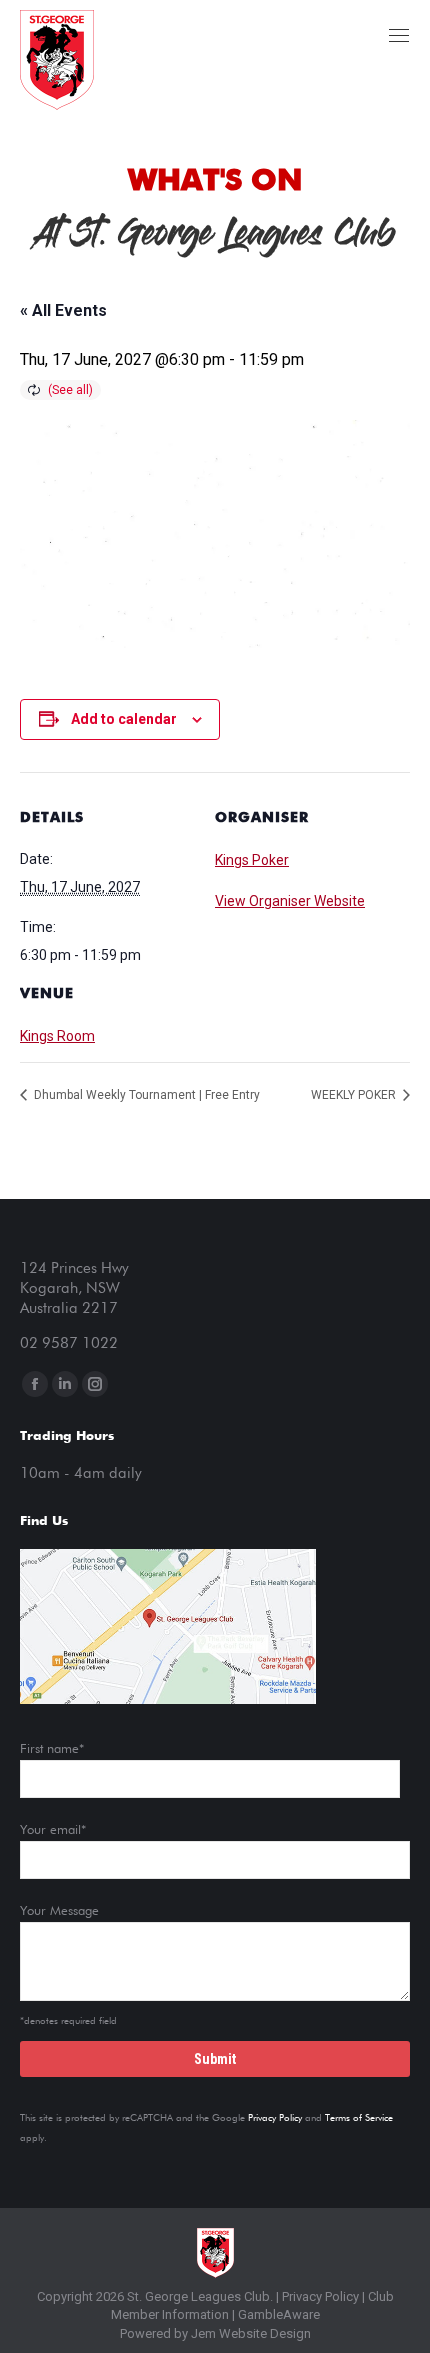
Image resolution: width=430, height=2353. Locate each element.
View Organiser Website (290, 901)
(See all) (70, 390)
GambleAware (279, 2314)
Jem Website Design (251, 2333)
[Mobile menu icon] (399, 35)
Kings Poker (252, 860)
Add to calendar (124, 719)
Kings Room (57, 1036)
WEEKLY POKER (355, 1095)
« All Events (63, 310)
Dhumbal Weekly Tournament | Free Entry (145, 1095)
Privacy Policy (275, 2118)
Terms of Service (359, 2118)
